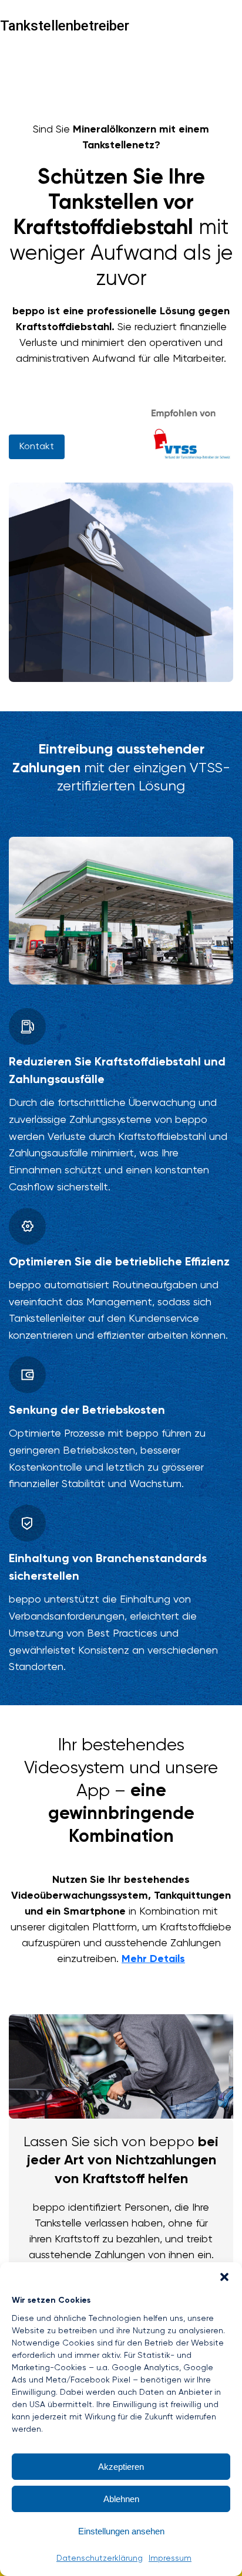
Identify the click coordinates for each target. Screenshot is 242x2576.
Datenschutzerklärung (100, 2558)
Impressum (170, 2558)
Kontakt (37, 447)
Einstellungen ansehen (121, 2531)
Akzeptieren (121, 2467)
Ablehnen (121, 2499)
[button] (224, 2277)
